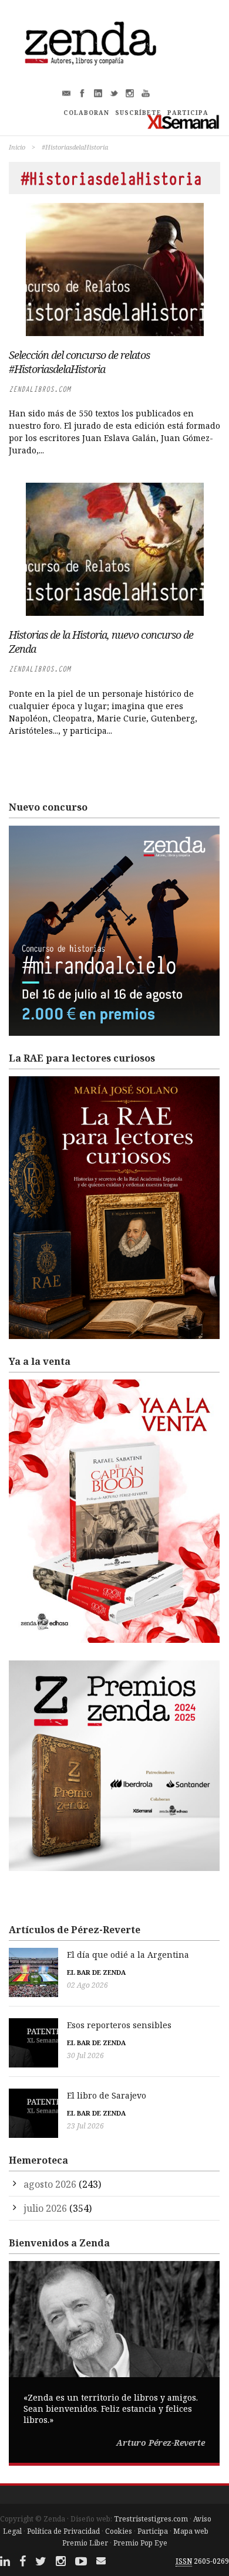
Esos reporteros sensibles (119, 2025)
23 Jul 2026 (85, 2126)
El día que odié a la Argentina (128, 1955)
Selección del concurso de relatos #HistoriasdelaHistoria (79, 362)
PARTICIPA (188, 113)
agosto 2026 (50, 2184)
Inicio (17, 147)
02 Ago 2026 (87, 1985)
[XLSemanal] (183, 122)
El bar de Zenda (96, 1972)
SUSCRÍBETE (138, 113)
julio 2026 (45, 2208)
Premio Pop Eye (140, 2543)
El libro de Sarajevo (107, 2095)
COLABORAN (86, 113)
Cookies (119, 2531)
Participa (153, 2531)
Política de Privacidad (63, 2531)
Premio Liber (85, 2543)
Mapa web (191, 2531)
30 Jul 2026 (85, 2055)
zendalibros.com (40, 389)
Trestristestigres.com (151, 2519)
